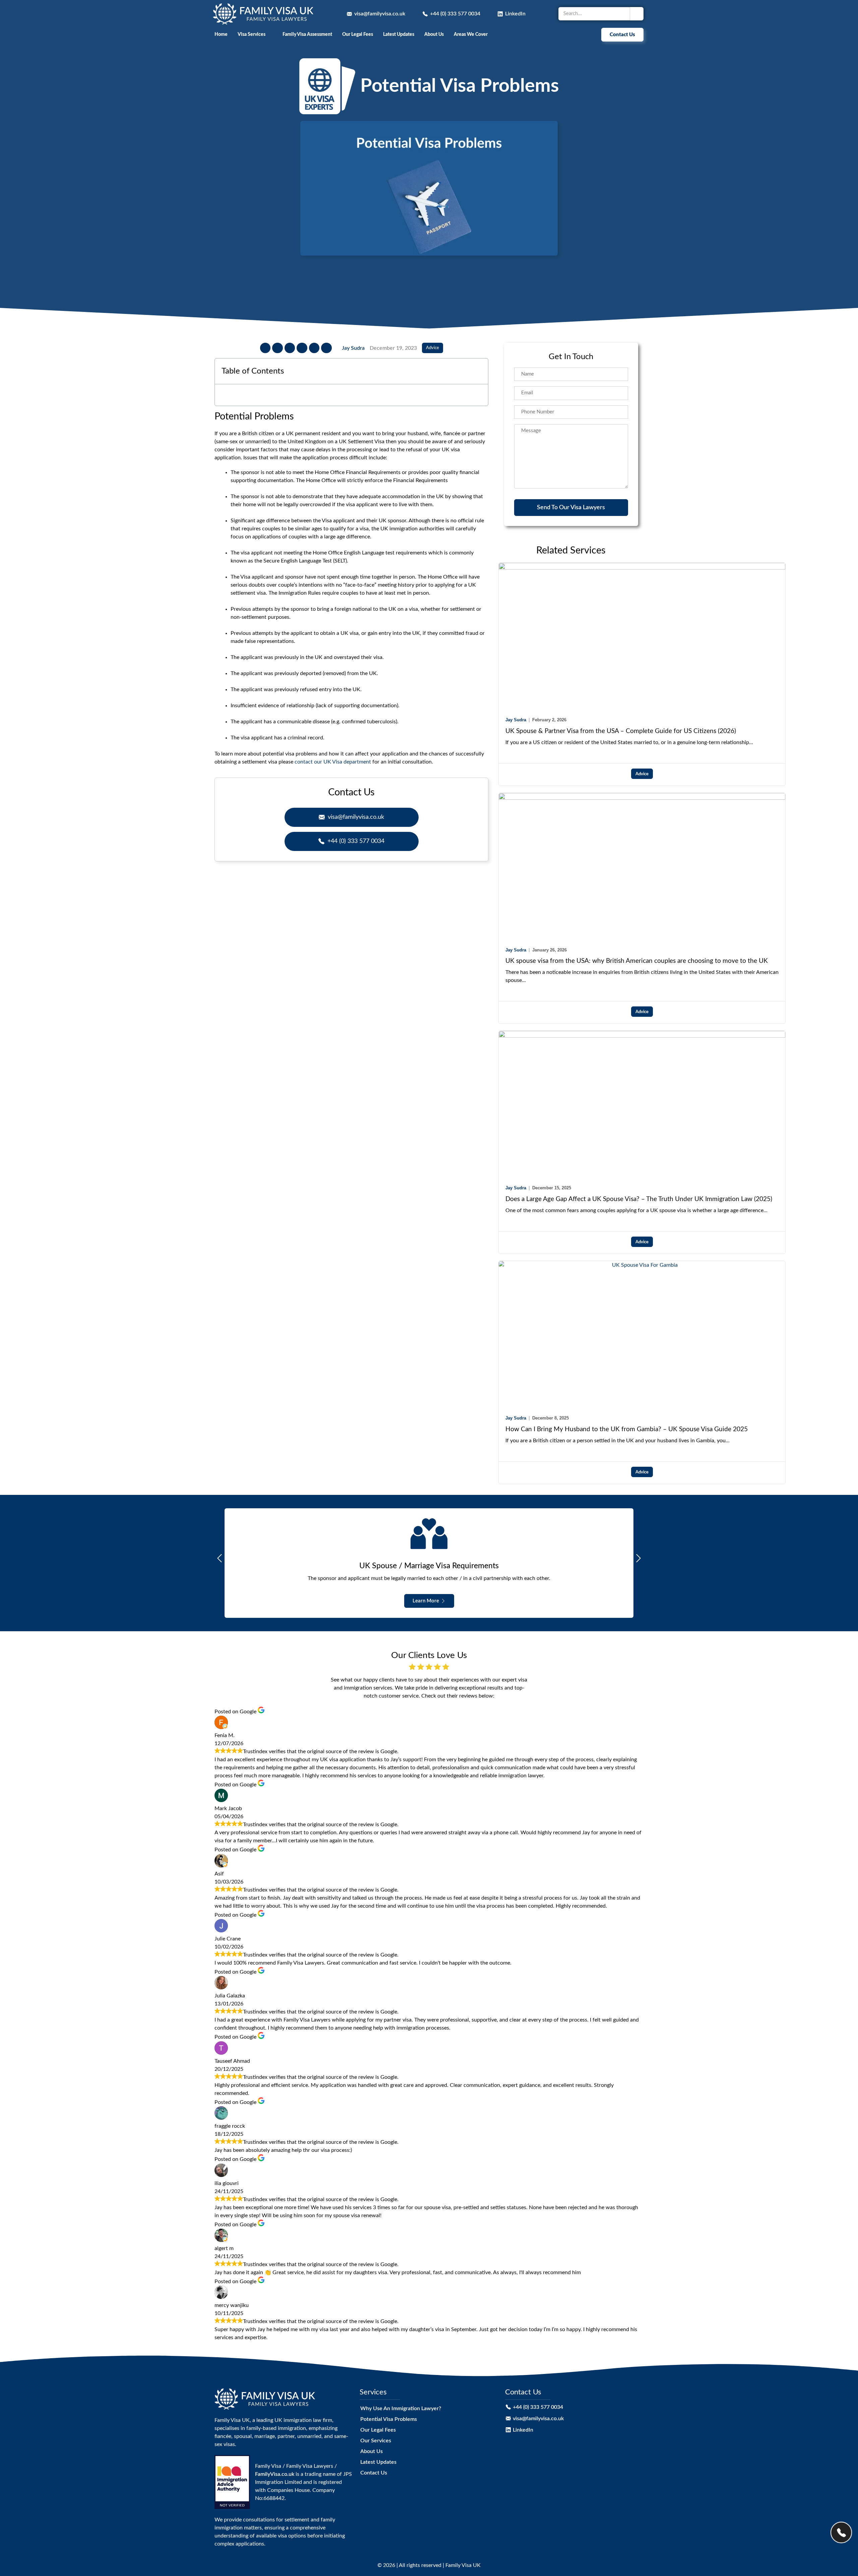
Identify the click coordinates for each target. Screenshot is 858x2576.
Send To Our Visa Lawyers (571, 507)
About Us (434, 34)
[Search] (637, 14)
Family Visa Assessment (307, 34)
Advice (433, 348)
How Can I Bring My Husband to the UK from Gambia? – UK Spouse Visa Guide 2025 (627, 1429)
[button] (265, 348)
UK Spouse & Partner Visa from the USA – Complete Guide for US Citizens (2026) (621, 731)
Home (221, 34)
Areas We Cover (471, 34)
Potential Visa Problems (389, 2419)
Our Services (376, 2441)
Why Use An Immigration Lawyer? (401, 2408)
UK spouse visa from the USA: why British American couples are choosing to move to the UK (637, 961)
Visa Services (252, 34)
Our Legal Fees (358, 34)
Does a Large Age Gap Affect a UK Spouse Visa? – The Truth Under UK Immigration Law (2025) (639, 1199)
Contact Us (374, 2473)
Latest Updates (399, 34)
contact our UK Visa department (333, 762)
